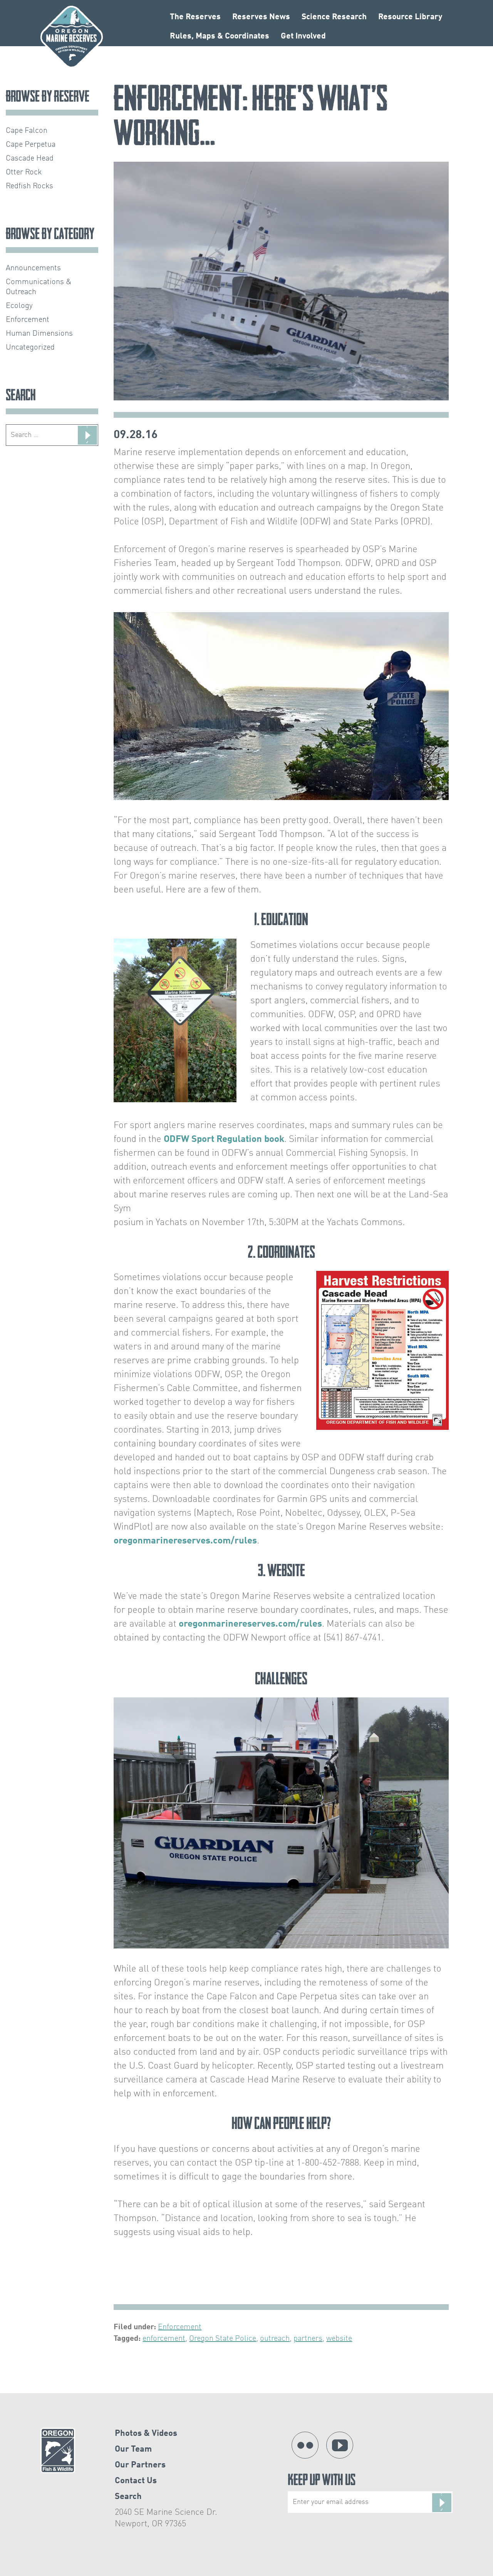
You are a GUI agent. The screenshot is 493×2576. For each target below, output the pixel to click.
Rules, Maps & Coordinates (220, 36)
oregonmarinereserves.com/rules (185, 1541)
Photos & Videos (146, 2434)
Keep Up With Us (322, 2481)
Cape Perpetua (31, 145)
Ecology (19, 306)
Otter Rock (24, 172)
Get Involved (303, 36)
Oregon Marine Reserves (72, 37)
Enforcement (180, 2327)
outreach (275, 2339)
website (339, 2339)
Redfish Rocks (29, 186)
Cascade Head (30, 159)
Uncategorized (30, 348)
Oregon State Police (223, 2339)
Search (128, 2497)
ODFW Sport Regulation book (224, 1140)
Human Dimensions (39, 334)
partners (308, 2339)
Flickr (305, 2445)
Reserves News (261, 17)
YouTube (340, 2445)
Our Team (133, 2449)
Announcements (33, 268)
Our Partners (140, 2465)
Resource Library (410, 17)
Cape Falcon (27, 131)
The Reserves (195, 17)
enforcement (164, 2339)
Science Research (334, 17)
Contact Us (136, 2481)
